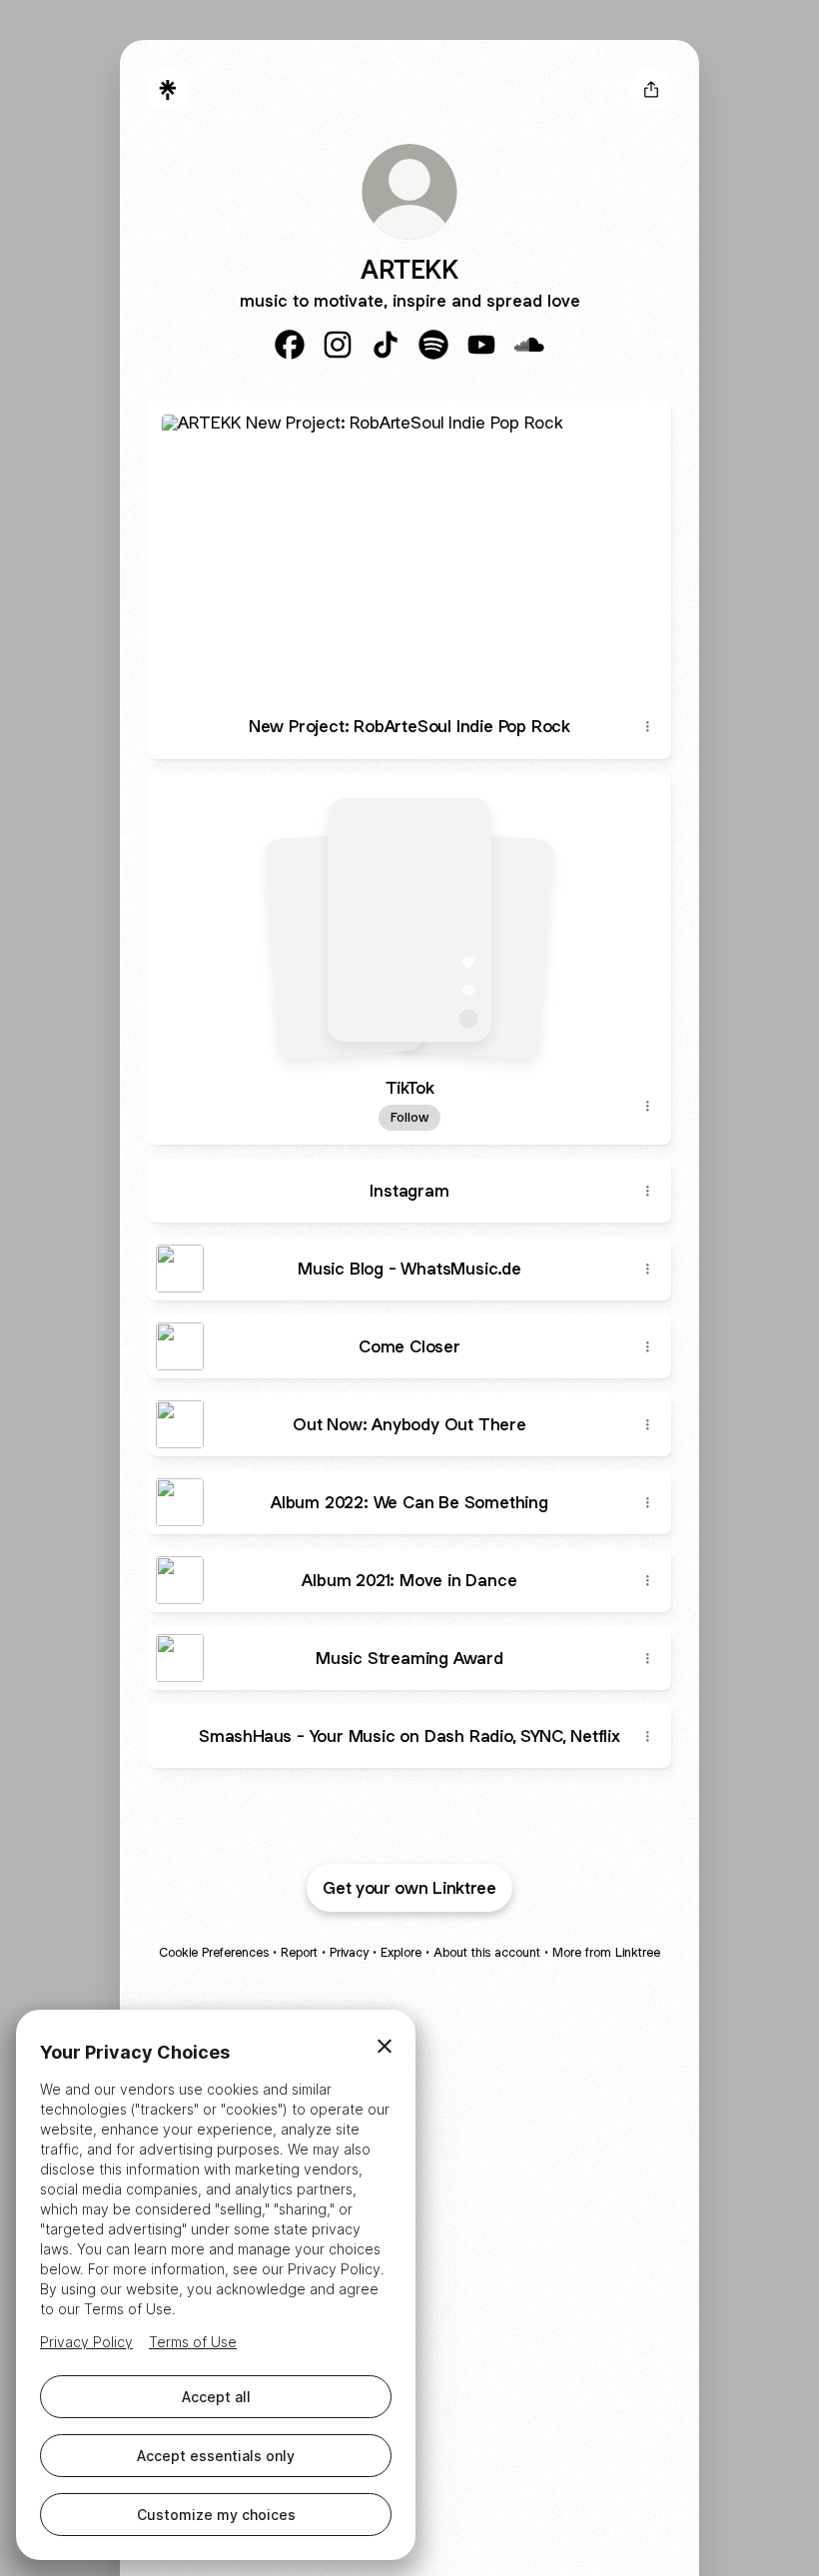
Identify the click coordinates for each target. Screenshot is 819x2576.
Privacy (349, 1952)
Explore (401, 1952)
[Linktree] (168, 90)
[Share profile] (651, 90)
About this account (487, 1952)
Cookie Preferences (214, 1952)
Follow (409, 1117)
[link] (290, 345)
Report (299, 1952)
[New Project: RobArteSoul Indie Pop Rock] (409, 548)
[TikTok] (409, 920)
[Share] (647, 727)
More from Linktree (606, 1952)
